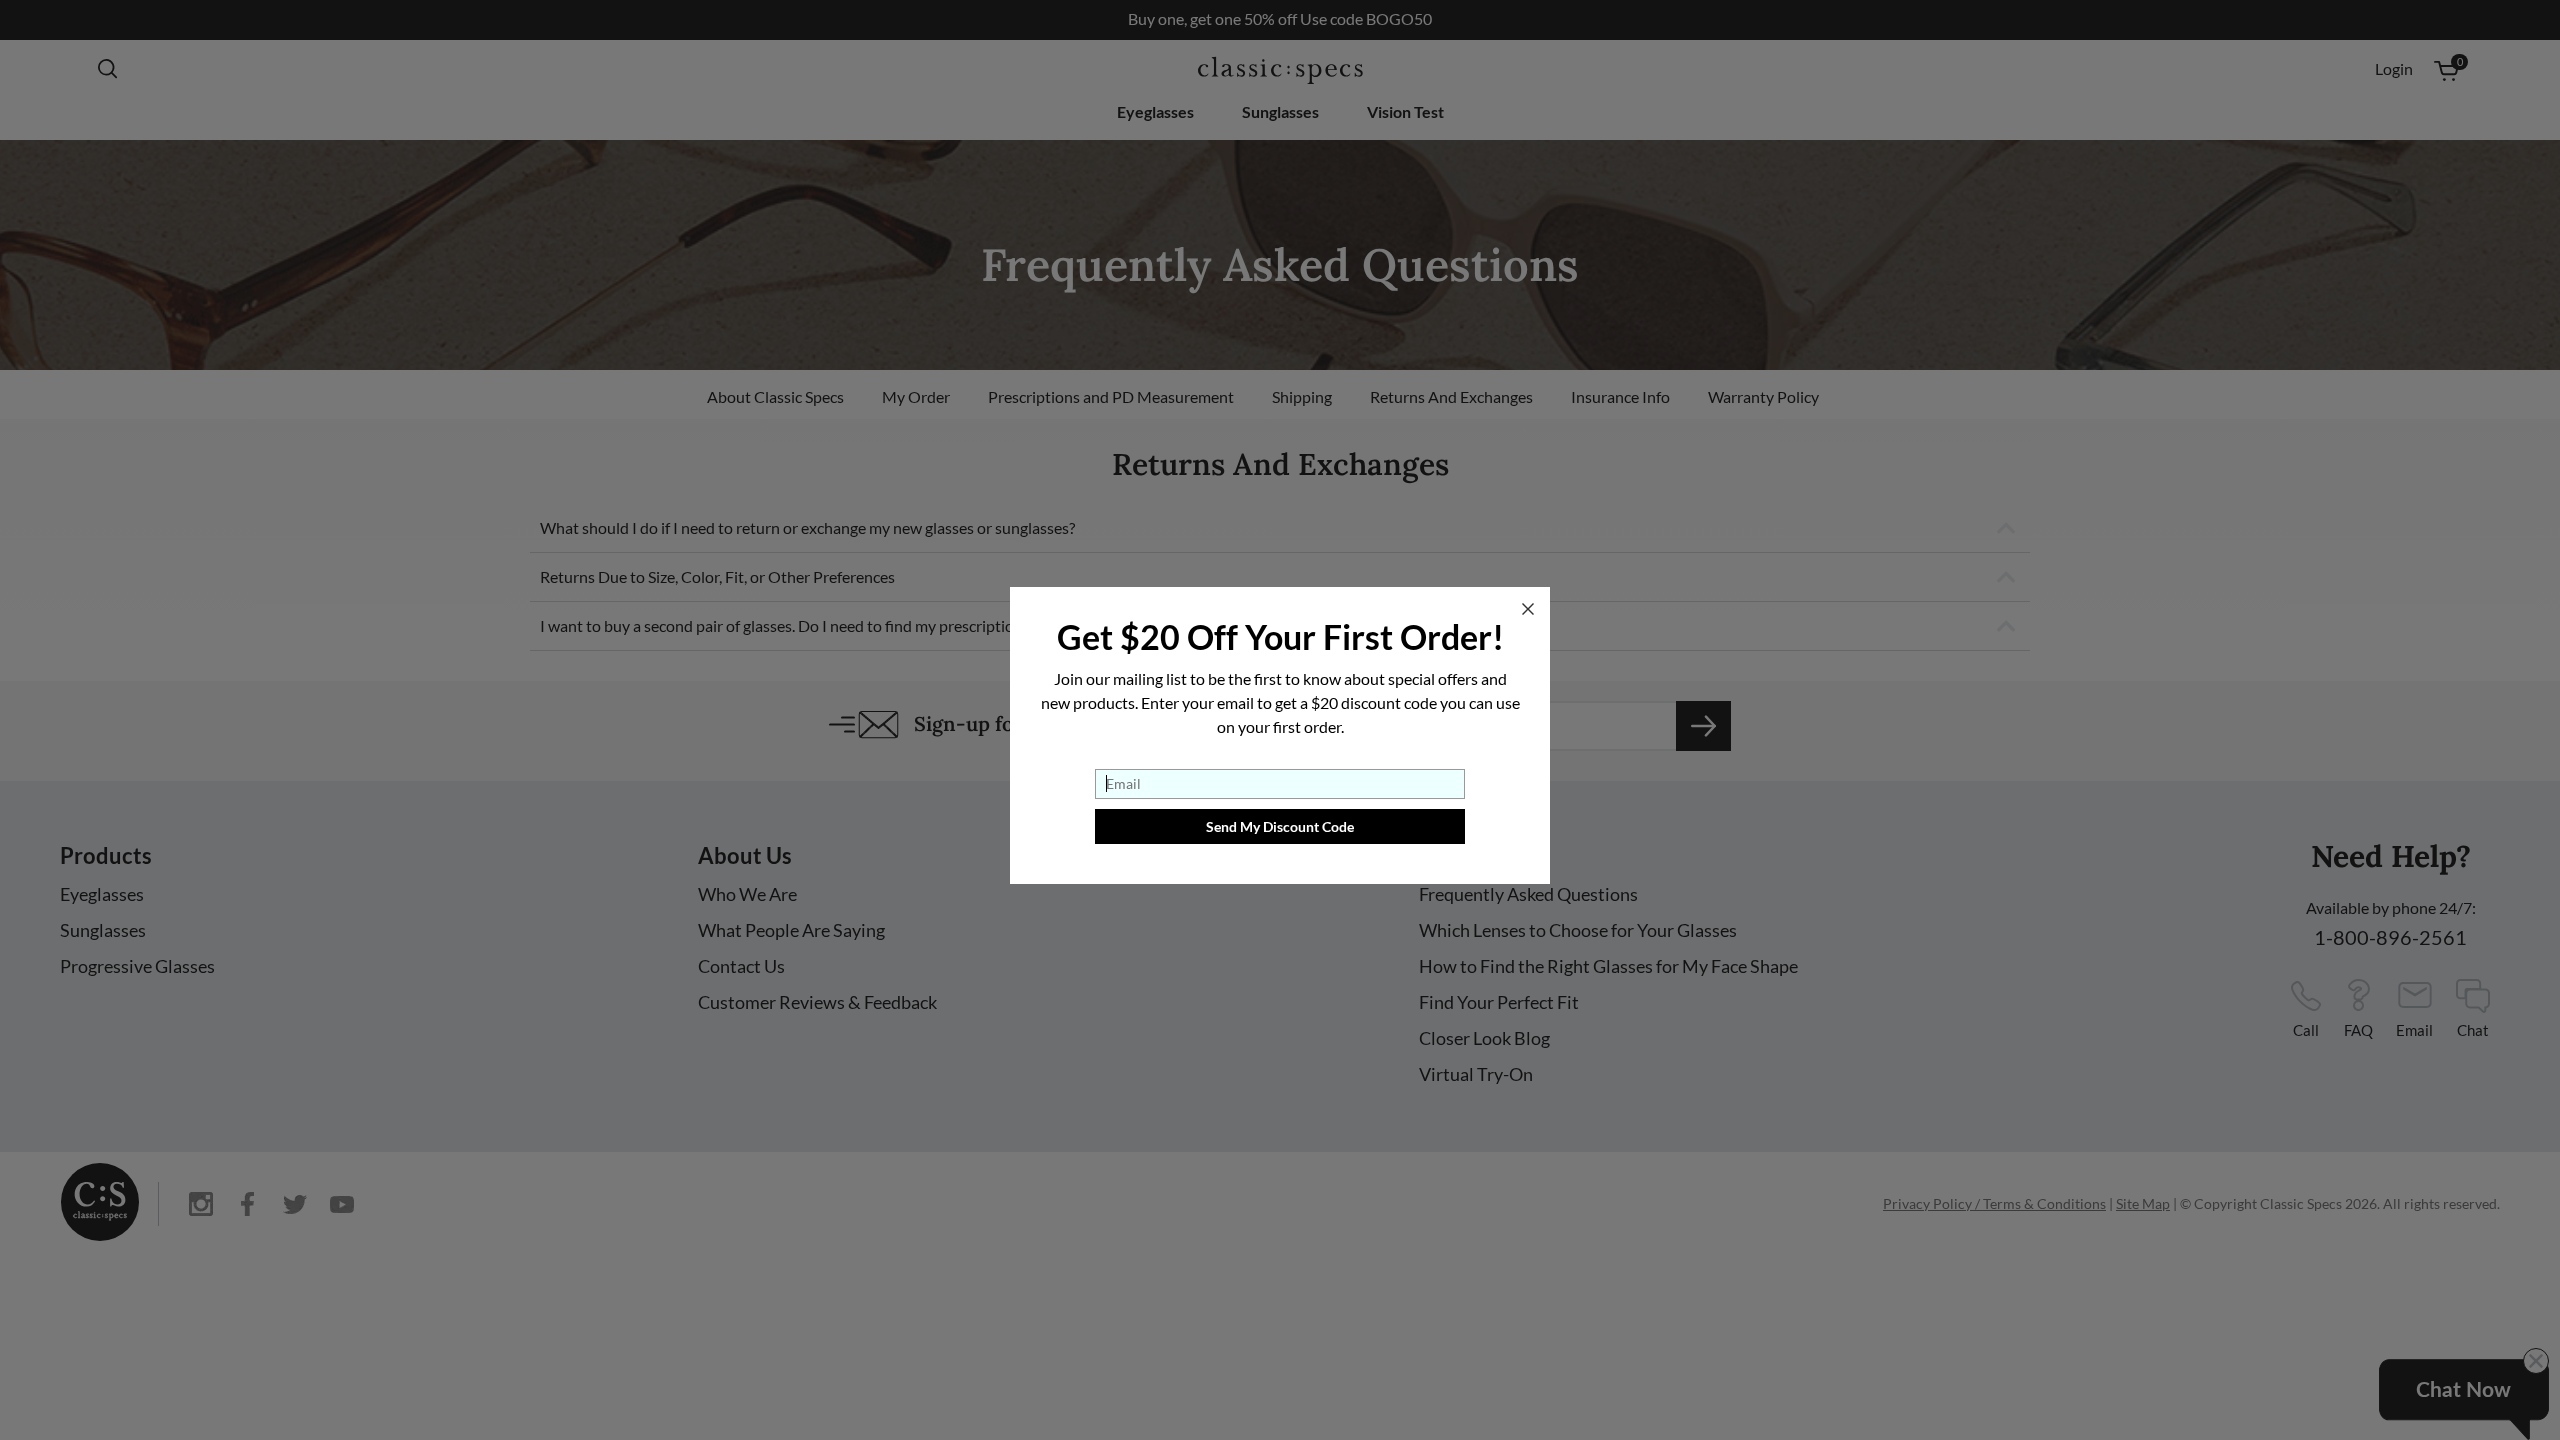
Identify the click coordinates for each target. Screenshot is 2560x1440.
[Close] (1528, 609)
